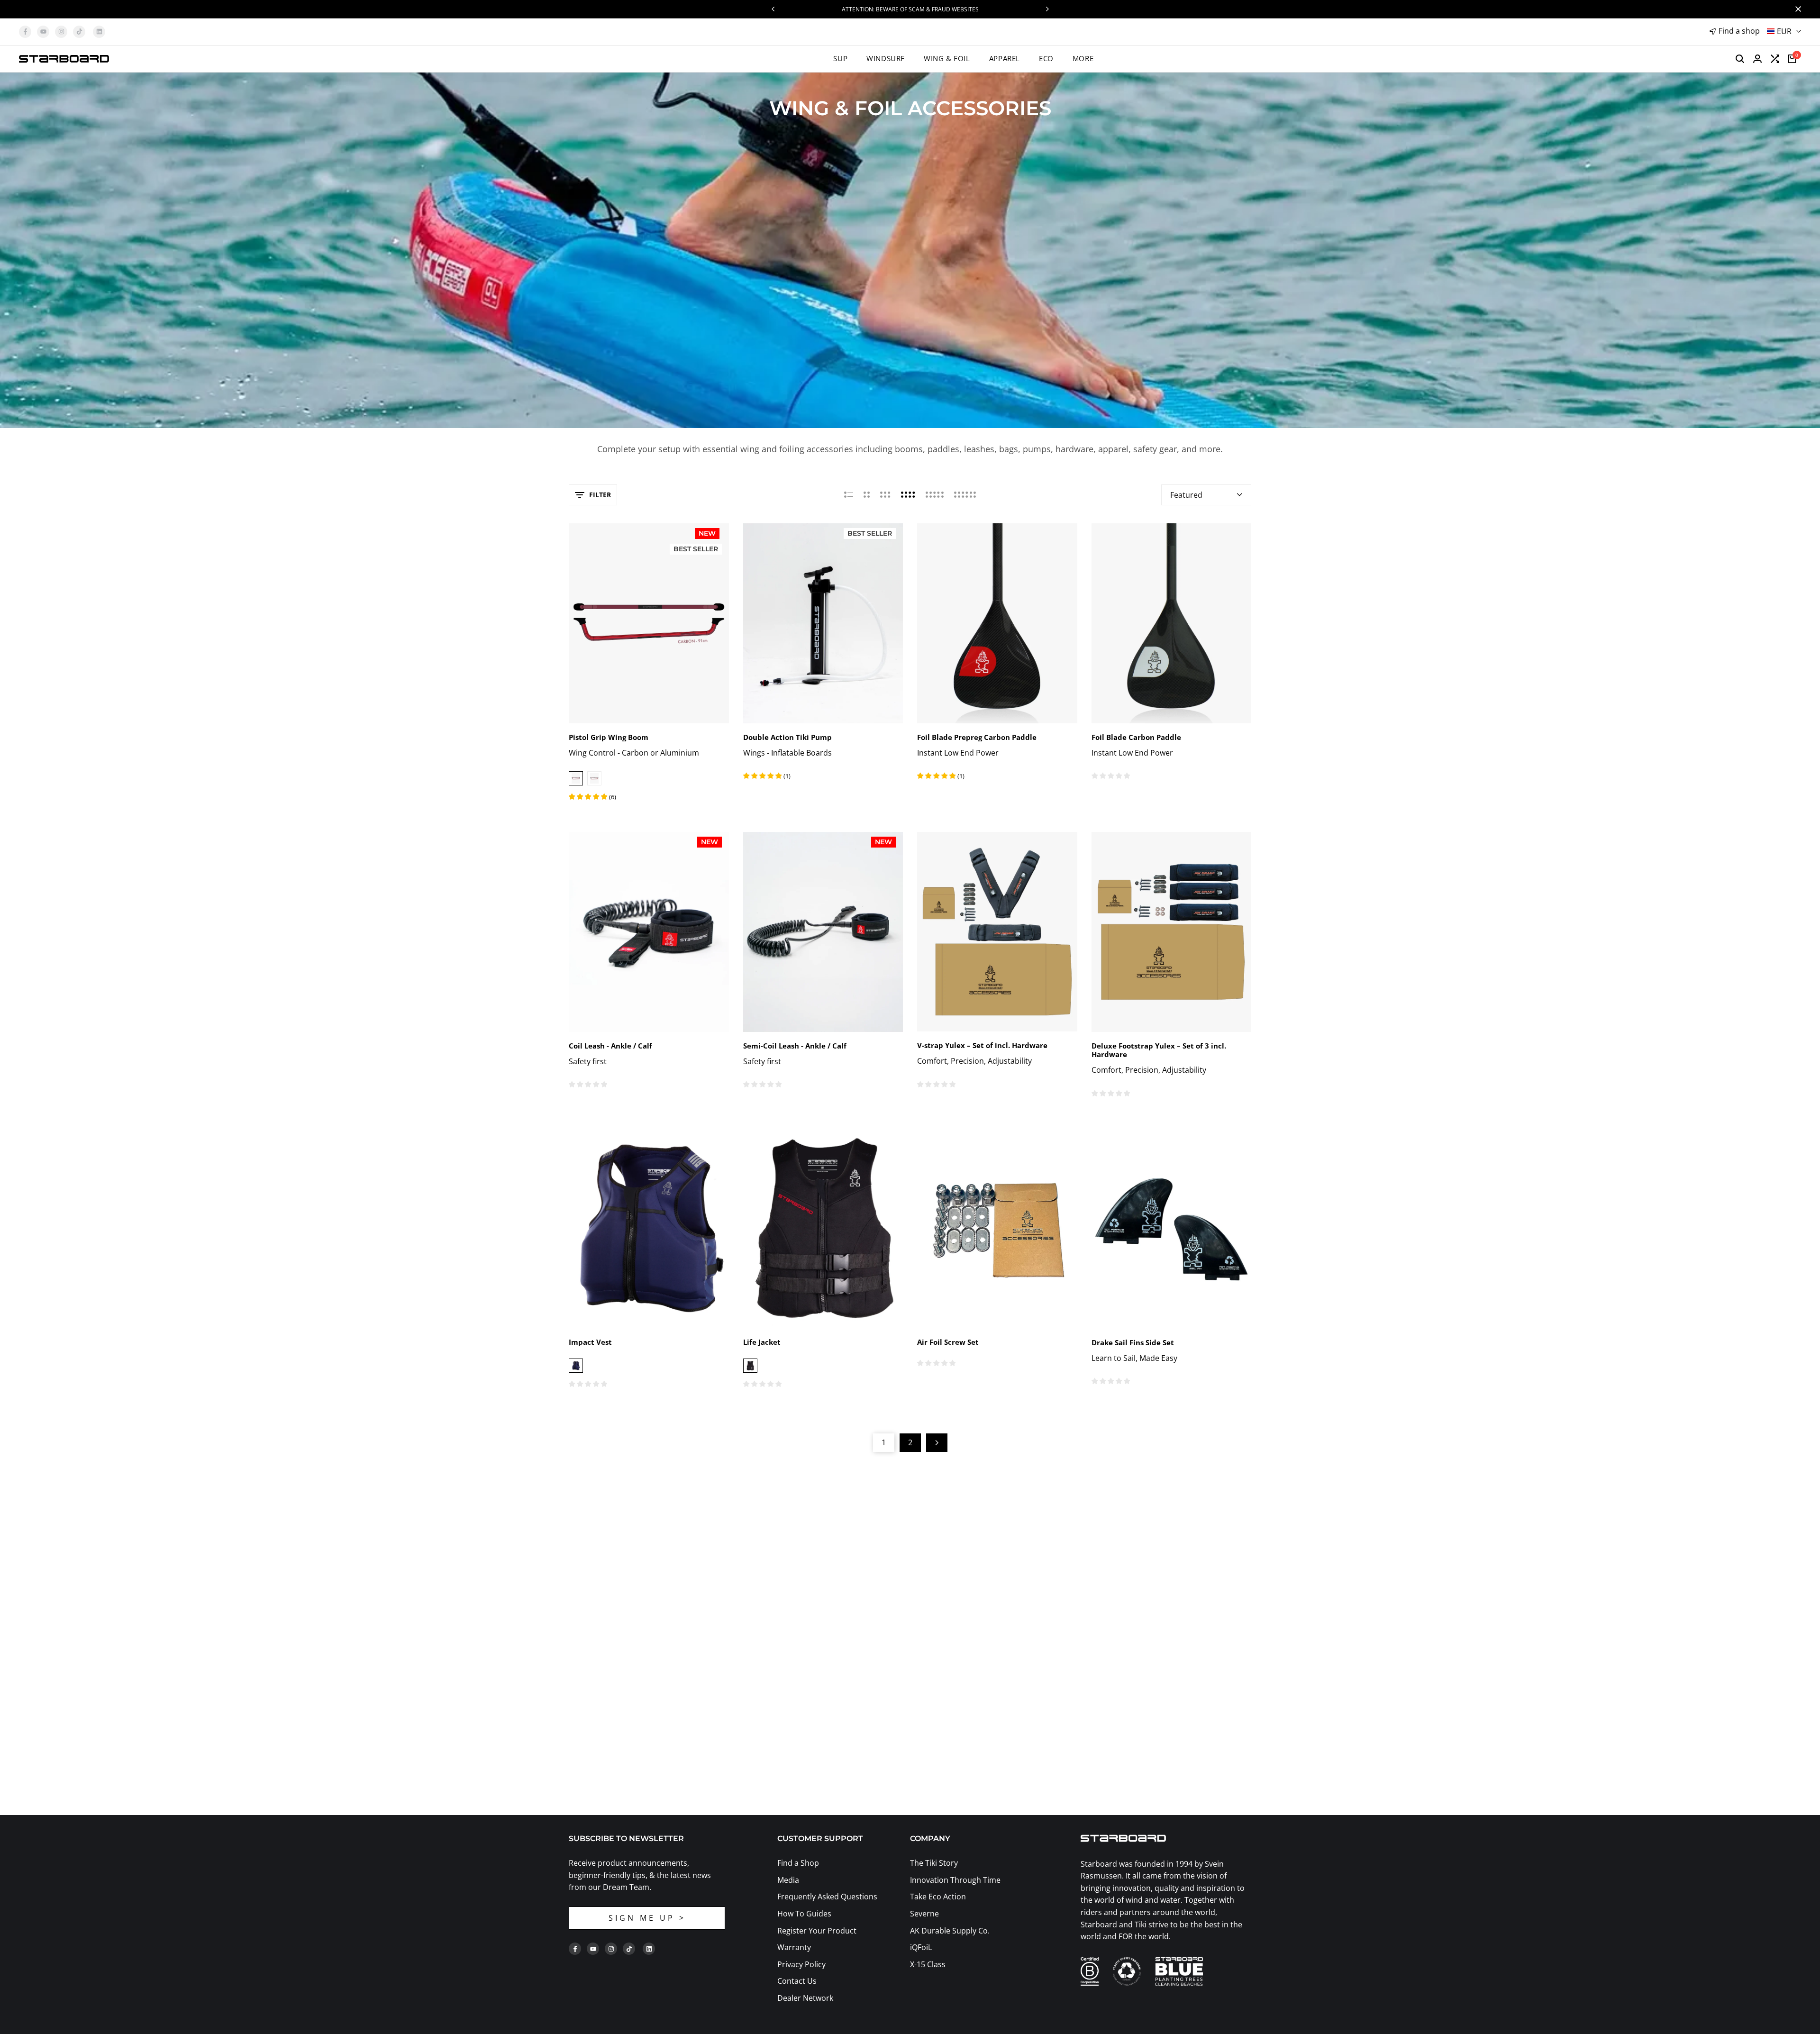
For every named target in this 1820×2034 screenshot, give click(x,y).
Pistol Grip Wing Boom (609, 737)
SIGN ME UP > (647, 1918)
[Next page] (937, 1443)
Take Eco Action (938, 1897)
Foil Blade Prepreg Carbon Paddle (977, 737)
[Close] (1796, 9)
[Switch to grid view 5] (935, 495)
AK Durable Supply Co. (950, 1931)
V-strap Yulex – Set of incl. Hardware (982, 1045)
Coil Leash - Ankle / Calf (610, 1046)
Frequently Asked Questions (827, 1897)
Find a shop (1739, 31)
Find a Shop (798, 1863)
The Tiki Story (934, 1863)
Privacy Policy (801, 1964)
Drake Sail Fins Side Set (1133, 1342)
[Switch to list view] (849, 495)
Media (788, 1880)
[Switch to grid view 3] (885, 495)
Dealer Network (805, 1998)
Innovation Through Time (955, 1880)
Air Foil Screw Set (948, 1342)
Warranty (794, 1947)
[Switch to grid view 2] (867, 495)
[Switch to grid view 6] (965, 495)
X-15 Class (928, 1964)
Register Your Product (817, 1931)
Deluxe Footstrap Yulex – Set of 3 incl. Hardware (1159, 1050)
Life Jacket (762, 1342)
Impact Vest (590, 1342)
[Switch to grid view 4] (908, 495)
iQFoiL (921, 1947)
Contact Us (797, 1981)
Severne (924, 1914)
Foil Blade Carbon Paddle (1136, 737)
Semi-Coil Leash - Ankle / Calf (795, 1046)
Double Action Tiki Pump (787, 737)
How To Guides (804, 1914)
